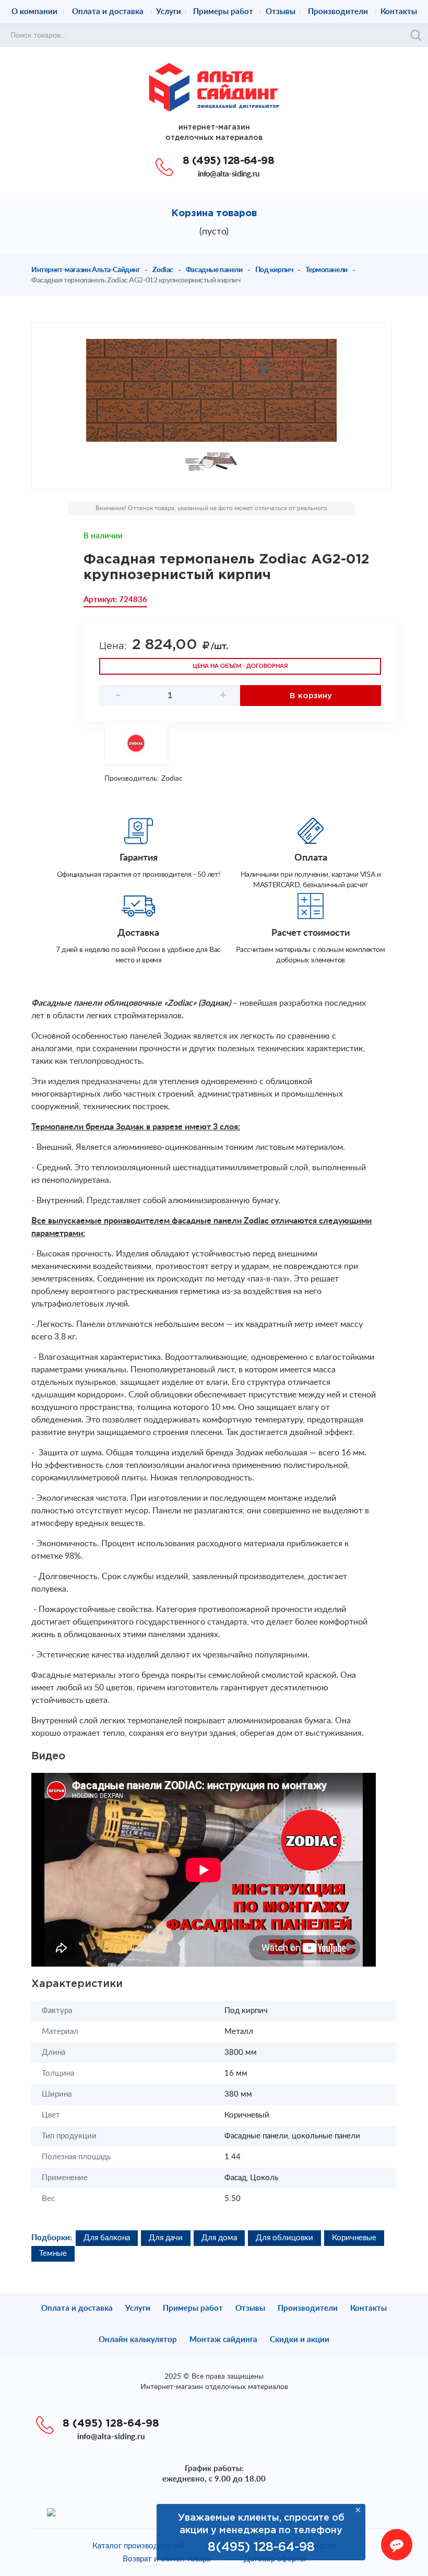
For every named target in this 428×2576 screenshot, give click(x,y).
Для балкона (107, 2238)
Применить (416, 36)
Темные (53, 2254)
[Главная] (214, 87)
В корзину (311, 696)
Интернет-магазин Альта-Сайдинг (86, 270)
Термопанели (326, 270)
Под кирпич (274, 270)
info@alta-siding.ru (229, 174)
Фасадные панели (214, 270)
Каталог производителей (139, 2546)
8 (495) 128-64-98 (228, 161)
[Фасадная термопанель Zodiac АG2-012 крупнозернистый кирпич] (211, 390)
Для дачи (166, 2238)
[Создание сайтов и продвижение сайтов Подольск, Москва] (51, 2512)
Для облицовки (284, 2238)
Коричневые (354, 2238)
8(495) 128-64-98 (261, 2547)
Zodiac (163, 270)
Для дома (219, 2238)
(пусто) (214, 232)
